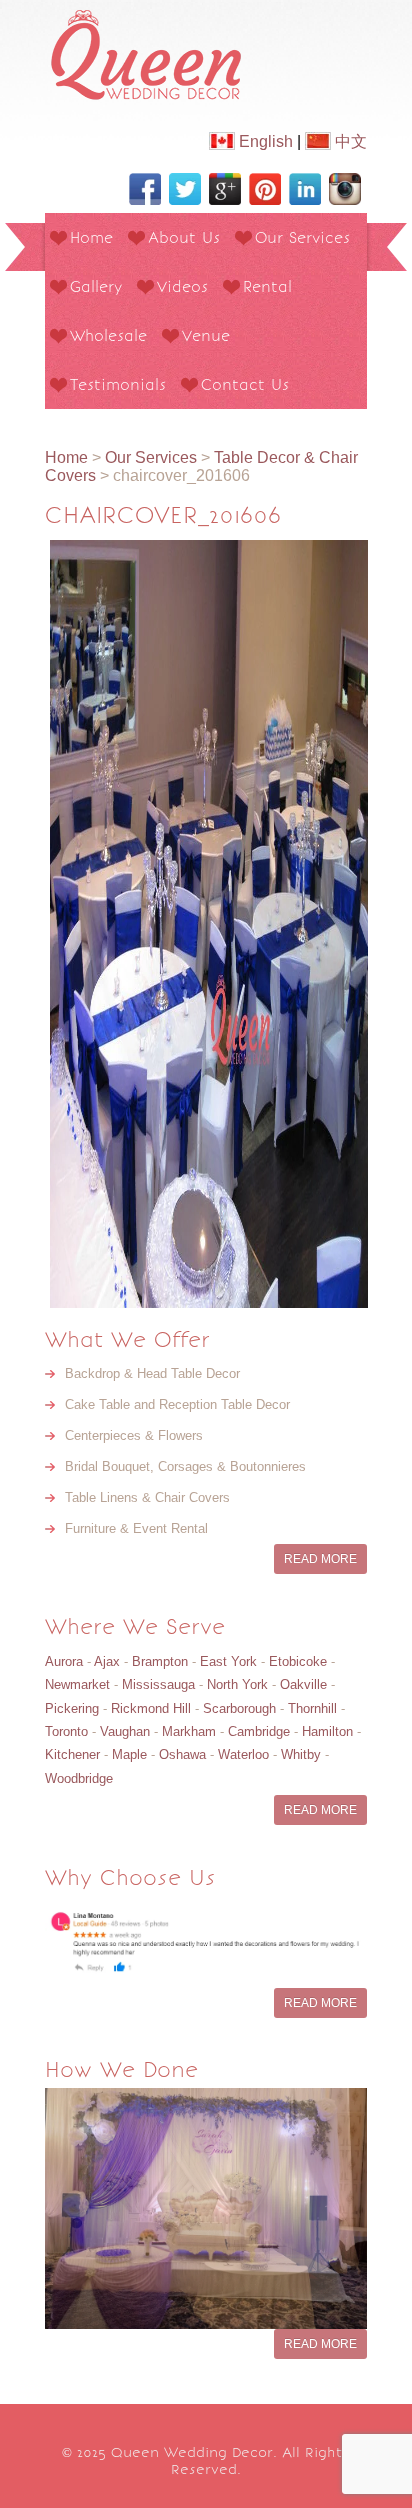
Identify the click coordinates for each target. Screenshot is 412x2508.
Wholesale (108, 335)
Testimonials (118, 384)
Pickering (72, 1708)
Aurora (64, 1661)
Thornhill (312, 1708)
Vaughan (125, 1731)
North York (237, 1684)
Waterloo (243, 1754)
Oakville (303, 1684)
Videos (182, 286)
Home (91, 237)
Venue (206, 335)
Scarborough (239, 1708)
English (264, 141)
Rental (267, 286)
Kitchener (72, 1754)
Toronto (66, 1731)
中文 (349, 141)
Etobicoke (298, 1661)
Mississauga (158, 1684)
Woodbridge (79, 1778)
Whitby (301, 1754)
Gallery (96, 286)
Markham (189, 1731)
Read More (320, 1559)
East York (228, 1661)
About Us (184, 237)
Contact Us (245, 384)
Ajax (107, 1661)
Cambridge (259, 1731)
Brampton (160, 1661)
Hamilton (327, 1731)
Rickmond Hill (151, 1708)
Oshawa (182, 1754)
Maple (129, 1754)
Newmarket (77, 1684)
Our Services (302, 237)
